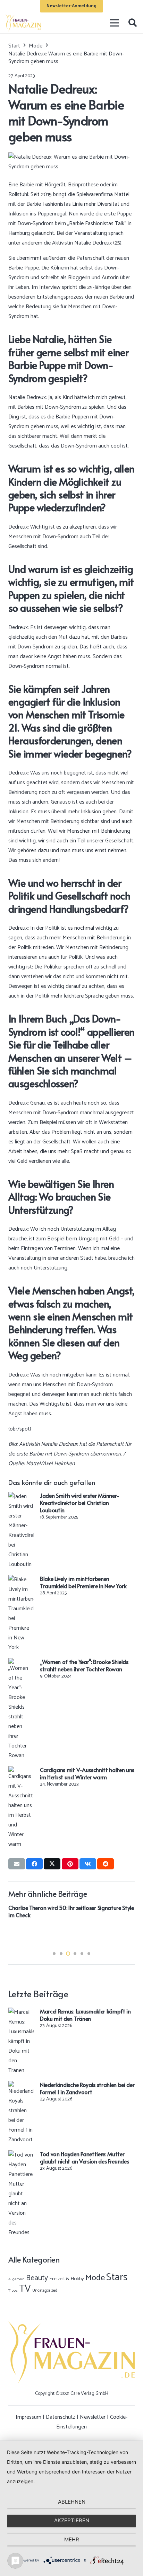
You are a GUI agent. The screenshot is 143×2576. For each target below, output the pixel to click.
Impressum (28, 2417)
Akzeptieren (72, 2520)
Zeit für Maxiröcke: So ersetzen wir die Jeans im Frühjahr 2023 (66, 1933)
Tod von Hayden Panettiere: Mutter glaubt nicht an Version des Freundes (84, 2157)
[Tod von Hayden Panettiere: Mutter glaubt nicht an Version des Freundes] (21, 2155)
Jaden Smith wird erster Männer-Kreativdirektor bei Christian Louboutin (80, 1503)
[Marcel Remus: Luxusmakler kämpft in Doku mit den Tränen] (21, 2012)
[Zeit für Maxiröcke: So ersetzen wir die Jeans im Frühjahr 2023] (73, 1909)
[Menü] (115, 23)
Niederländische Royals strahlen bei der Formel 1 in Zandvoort (87, 2088)
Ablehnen (72, 2502)
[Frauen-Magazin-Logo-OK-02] (23, 23)
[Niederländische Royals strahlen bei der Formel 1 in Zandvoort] (21, 2086)
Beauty (37, 2278)
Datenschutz (61, 2417)
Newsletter (93, 2417)
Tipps (13, 2291)
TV (25, 2289)
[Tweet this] (52, 1864)
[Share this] (34, 1864)
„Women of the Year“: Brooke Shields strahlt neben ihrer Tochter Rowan (84, 1665)
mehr (72, 2539)
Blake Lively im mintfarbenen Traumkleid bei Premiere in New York (83, 1582)
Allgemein (16, 2279)
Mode (95, 2278)
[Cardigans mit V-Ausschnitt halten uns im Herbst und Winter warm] (21, 1771)
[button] (132, 23)
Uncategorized (45, 2290)
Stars (117, 2277)
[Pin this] (70, 1864)
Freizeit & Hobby (67, 2279)
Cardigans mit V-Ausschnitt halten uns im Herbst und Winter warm (87, 1773)
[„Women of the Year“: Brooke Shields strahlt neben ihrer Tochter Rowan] (21, 1663)
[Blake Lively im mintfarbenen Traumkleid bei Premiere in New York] (21, 1580)
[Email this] (17, 1864)
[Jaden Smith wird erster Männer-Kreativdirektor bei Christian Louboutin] (21, 1497)
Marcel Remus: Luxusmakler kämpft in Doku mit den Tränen (85, 2015)
